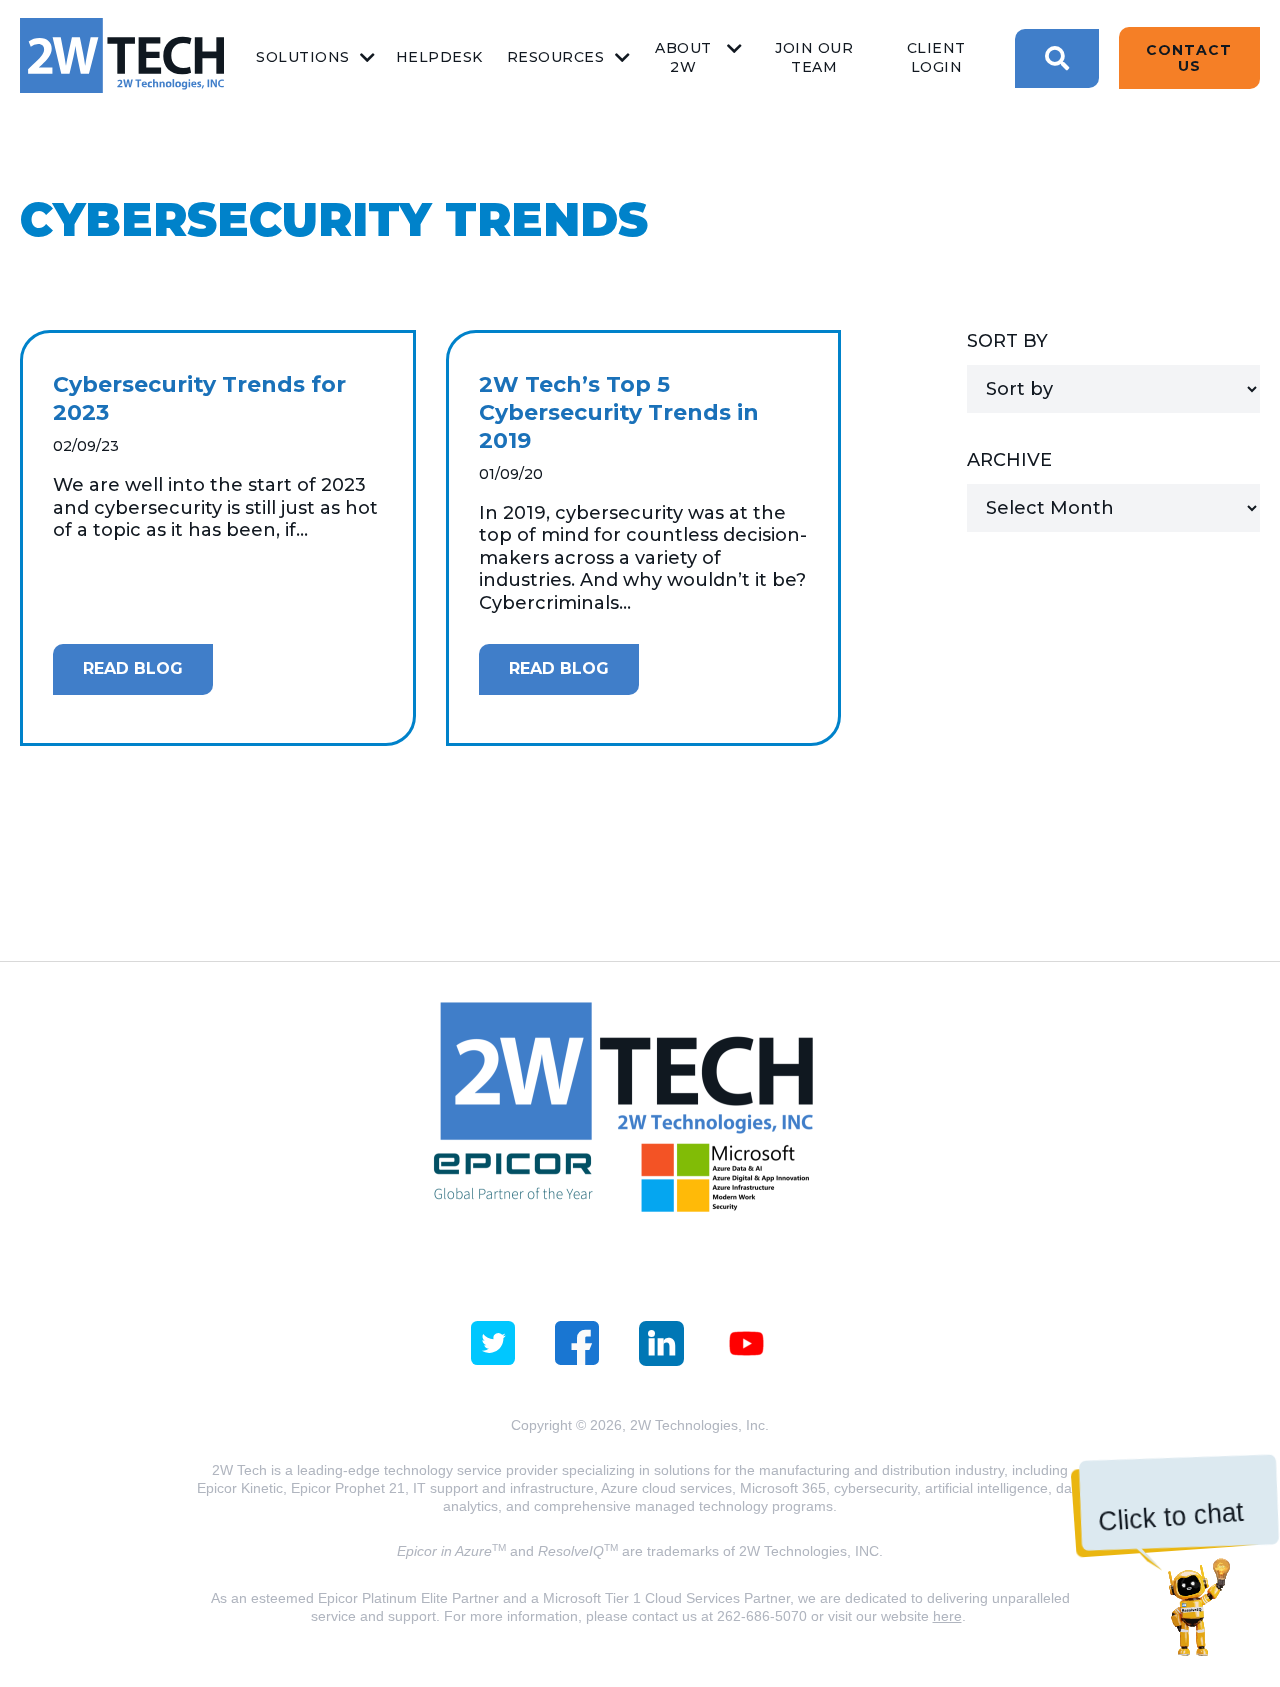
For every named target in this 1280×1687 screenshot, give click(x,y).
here (947, 1616)
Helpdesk (439, 57)
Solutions (303, 57)
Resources (556, 57)
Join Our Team (814, 57)
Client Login (936, 57)
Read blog (133, 668)
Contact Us (1189, 58)
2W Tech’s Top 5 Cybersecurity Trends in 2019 (619, 412)
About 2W (683, 57)
